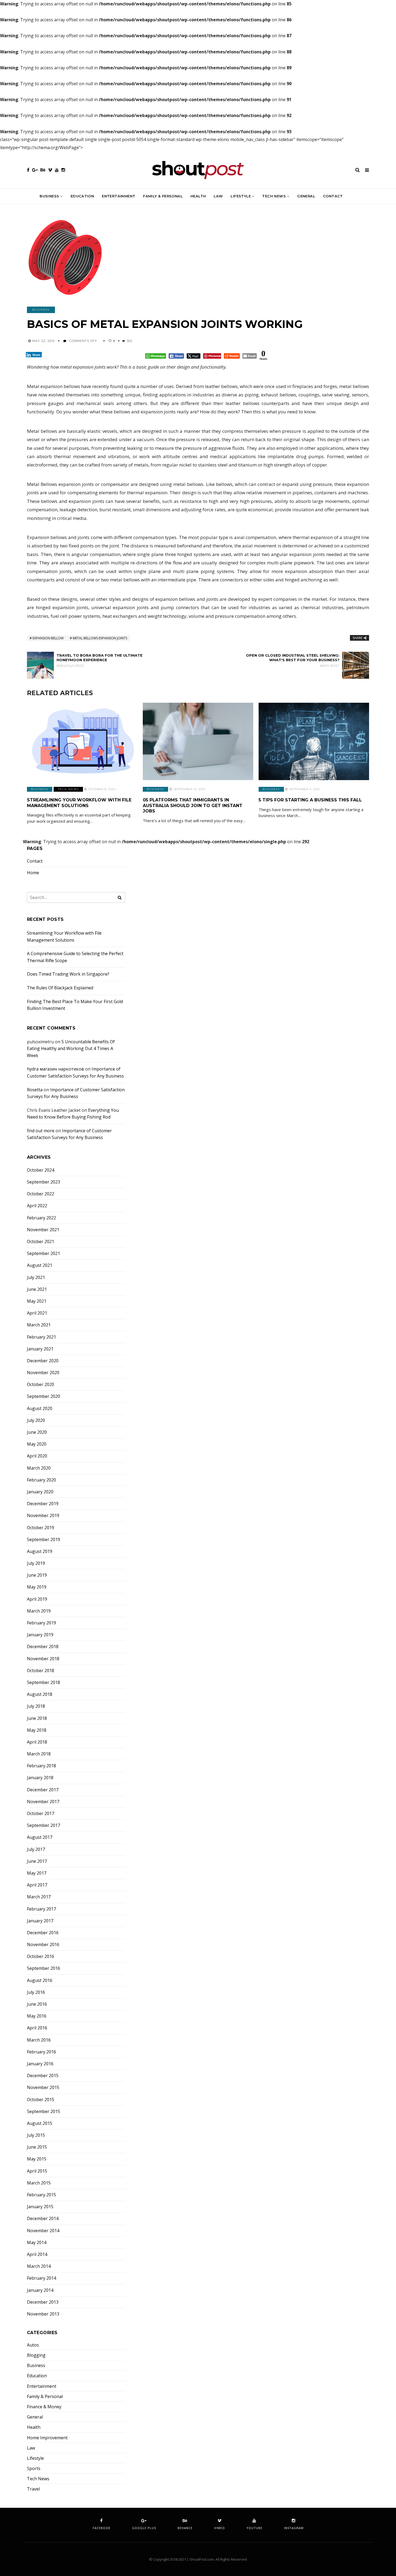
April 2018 (37, 1742)
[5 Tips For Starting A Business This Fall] (314, 741)
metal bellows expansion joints (100, 638)
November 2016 (43, 1945)
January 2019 (40, 1635)
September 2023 (44, 1182)
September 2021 (44, 1253)
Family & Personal (163, 196)
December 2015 (43, 2076)
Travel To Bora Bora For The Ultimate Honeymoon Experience (100, 660)
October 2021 (41, 1242)
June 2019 (37, 1575)
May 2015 (37, 2159)
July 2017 (36, 1849)
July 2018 (36, 1706)
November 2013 (43, 2314)
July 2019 (36, 1563)
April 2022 (37, 1206)
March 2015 (39, 2183)
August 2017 (40, 1837)
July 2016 (36, 1992)
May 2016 (37, 2016)
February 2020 (41, 1480)
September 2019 (44, 1540)
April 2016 (37, 2028)
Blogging (36, 2355)
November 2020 (43, 1373)
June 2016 (37, 2004)
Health (198, 196)
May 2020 (37, 1444)
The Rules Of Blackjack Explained (60, 988)
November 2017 (43, 1802)
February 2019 (41, 1623)
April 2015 (37, 2171)
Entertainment (119, 196)
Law (218, 196)
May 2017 (37, 1873)
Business (49, 196)
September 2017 (44, 1825)
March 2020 (39, 1468)
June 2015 (37, 2147)
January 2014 (40, 2290)
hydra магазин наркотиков (55, 1069)
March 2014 (39, 2266)
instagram (294, 2528)
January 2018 (40, 1778)
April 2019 (37, 1599)
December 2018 (43, 1647)
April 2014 (37, 2254)
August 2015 (40, 2123)
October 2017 (41, 1814)
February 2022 (41, 1218)
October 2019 (41, 1528)
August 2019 (40, 1551)
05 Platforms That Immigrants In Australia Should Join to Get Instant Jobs (193, 806)
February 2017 (41, 1909)
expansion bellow (48, 638)
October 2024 (41, 1170)
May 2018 (37, 1730)
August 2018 (40, 1694)
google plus (144, 2528)
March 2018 (39, 1754)
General (306, 196)
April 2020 (37, 1456)
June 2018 (37, 1718)
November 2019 (43, 1516)
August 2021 (40, 1265)
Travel (33, 2489)
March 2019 (39, 1611)
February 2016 (41, 2052)
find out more (41, 1131)
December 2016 (43, 1933)
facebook (102, 2528)
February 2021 (41, 1337)
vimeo (220, 2528)
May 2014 (37, 2243)
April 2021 (37, 1313)
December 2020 (43, 1361)
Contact (333, 196)
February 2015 (41, 2195)
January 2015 (40, 2207)
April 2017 (37, 1885)
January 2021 (40, 1349)
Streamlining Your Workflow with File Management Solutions (79, 803)
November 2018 (43, 1659)
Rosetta (35, 1090)
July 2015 (36, 2135)
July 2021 (36, 1277)
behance (185, 2528)
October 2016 (41, 1956)
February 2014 (41, 2278)
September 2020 (44, 1396)
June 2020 (37, 1432)
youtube (254, 2528)
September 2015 (44, 2112)
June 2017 (37, 1861)
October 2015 (41, 2100)
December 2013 (43, 2302)
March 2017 (39, 1897)
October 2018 (41, 1671)
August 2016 (40, 1980)
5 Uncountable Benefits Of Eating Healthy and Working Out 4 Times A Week (71, 1049)
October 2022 (41, 1194)
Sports (34, 2469)
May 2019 (37, 1587)
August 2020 (40, 1409)
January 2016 (40, 2064)
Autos (33, 2345)
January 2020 (40, 1492)
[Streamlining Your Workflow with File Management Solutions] (82, 741)
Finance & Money (44, 2407)
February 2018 (41, 1766)
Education (82, 196)
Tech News (274, 196)
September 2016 (44, 1968)
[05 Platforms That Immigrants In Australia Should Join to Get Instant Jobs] (198, 741)
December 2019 (43, 1504)
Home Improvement (47, 2438)
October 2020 (41, 1385)
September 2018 (44, 1683)
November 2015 (43, 2088)
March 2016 (39, 2040)
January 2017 (40, 1921)
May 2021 (37, 1301)
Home (33, 873)
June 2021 (37, 1289)
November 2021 (43, 1230)
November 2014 (43, 2231)
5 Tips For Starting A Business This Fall (310, 800)
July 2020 (36, 1420)
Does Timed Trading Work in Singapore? (68, 974)
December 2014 (43, 2219)
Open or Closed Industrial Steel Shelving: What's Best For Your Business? (293, 660)
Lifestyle (241, 196)
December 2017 (43, 1790)
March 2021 (39, 1325)
